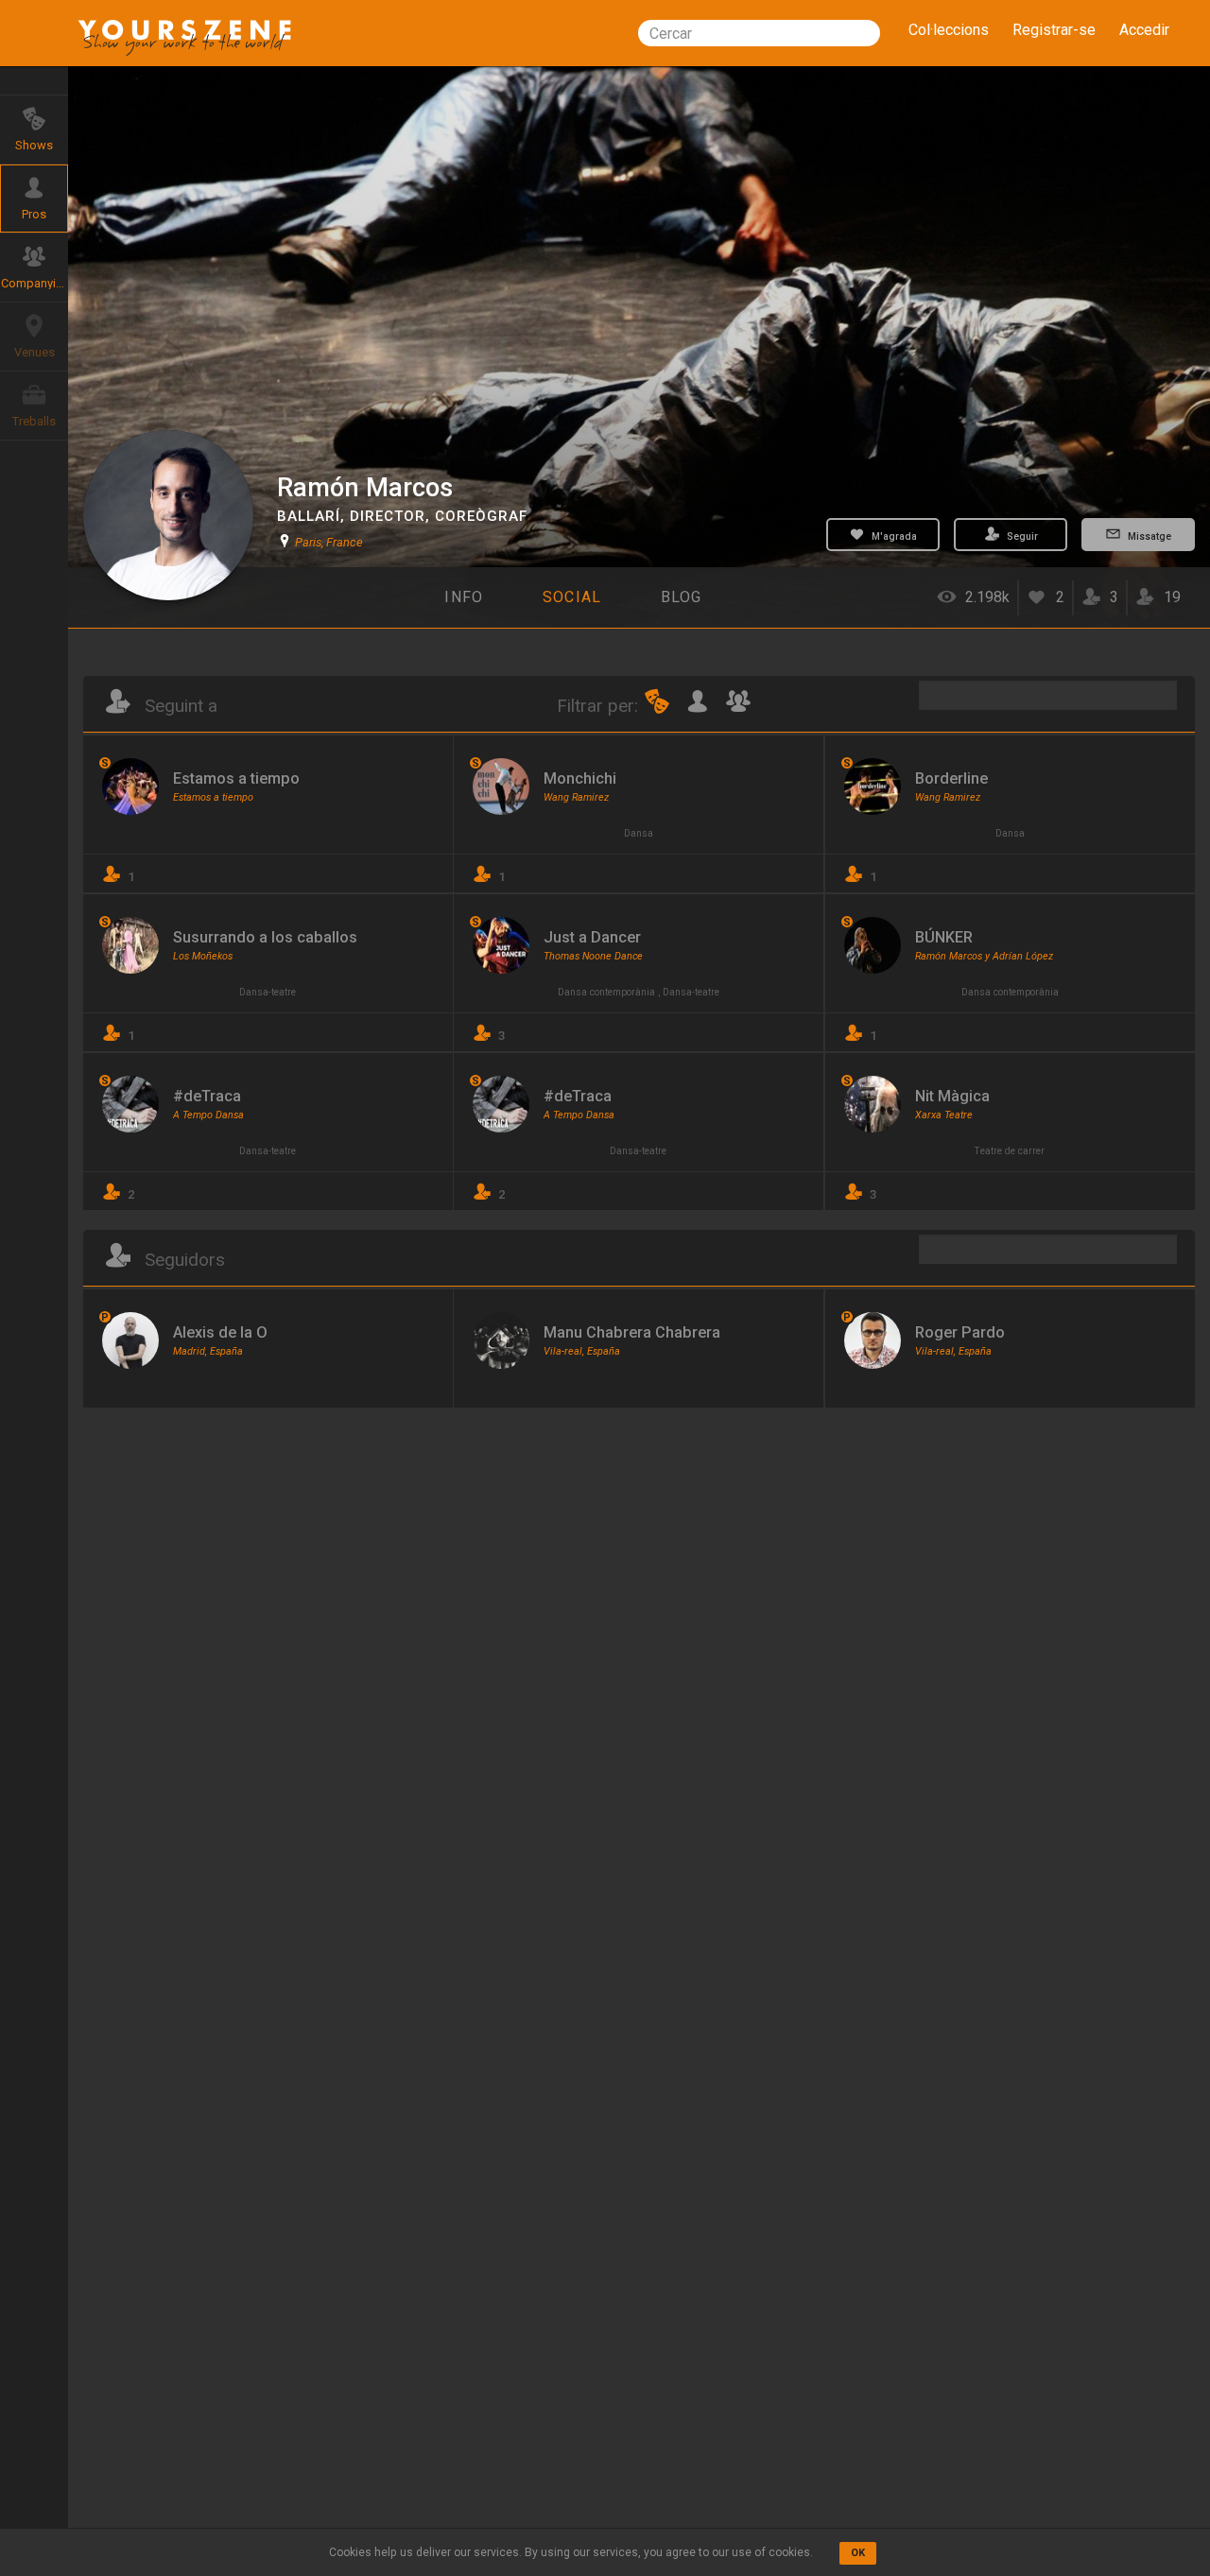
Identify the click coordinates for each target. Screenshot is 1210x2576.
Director (388, 516)
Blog (682, 597)
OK (858, 2553)
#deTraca (207, 1096)
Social (572, 597)
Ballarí (309, 516)
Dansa (639, 833)
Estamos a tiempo (236, 778)
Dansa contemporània (606, 992)
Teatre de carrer (1010, 1151)
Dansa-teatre (268, 992)
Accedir (1144, 30)
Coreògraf (481, 516)
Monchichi (580, 778)
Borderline (951, 778)
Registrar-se (1054, 30)
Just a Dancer (592, 937)
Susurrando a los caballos (265, 937)
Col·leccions (949, 30)
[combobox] (759, 33)
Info (464, 597)
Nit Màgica (952, 1096)
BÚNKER (944, 937)
